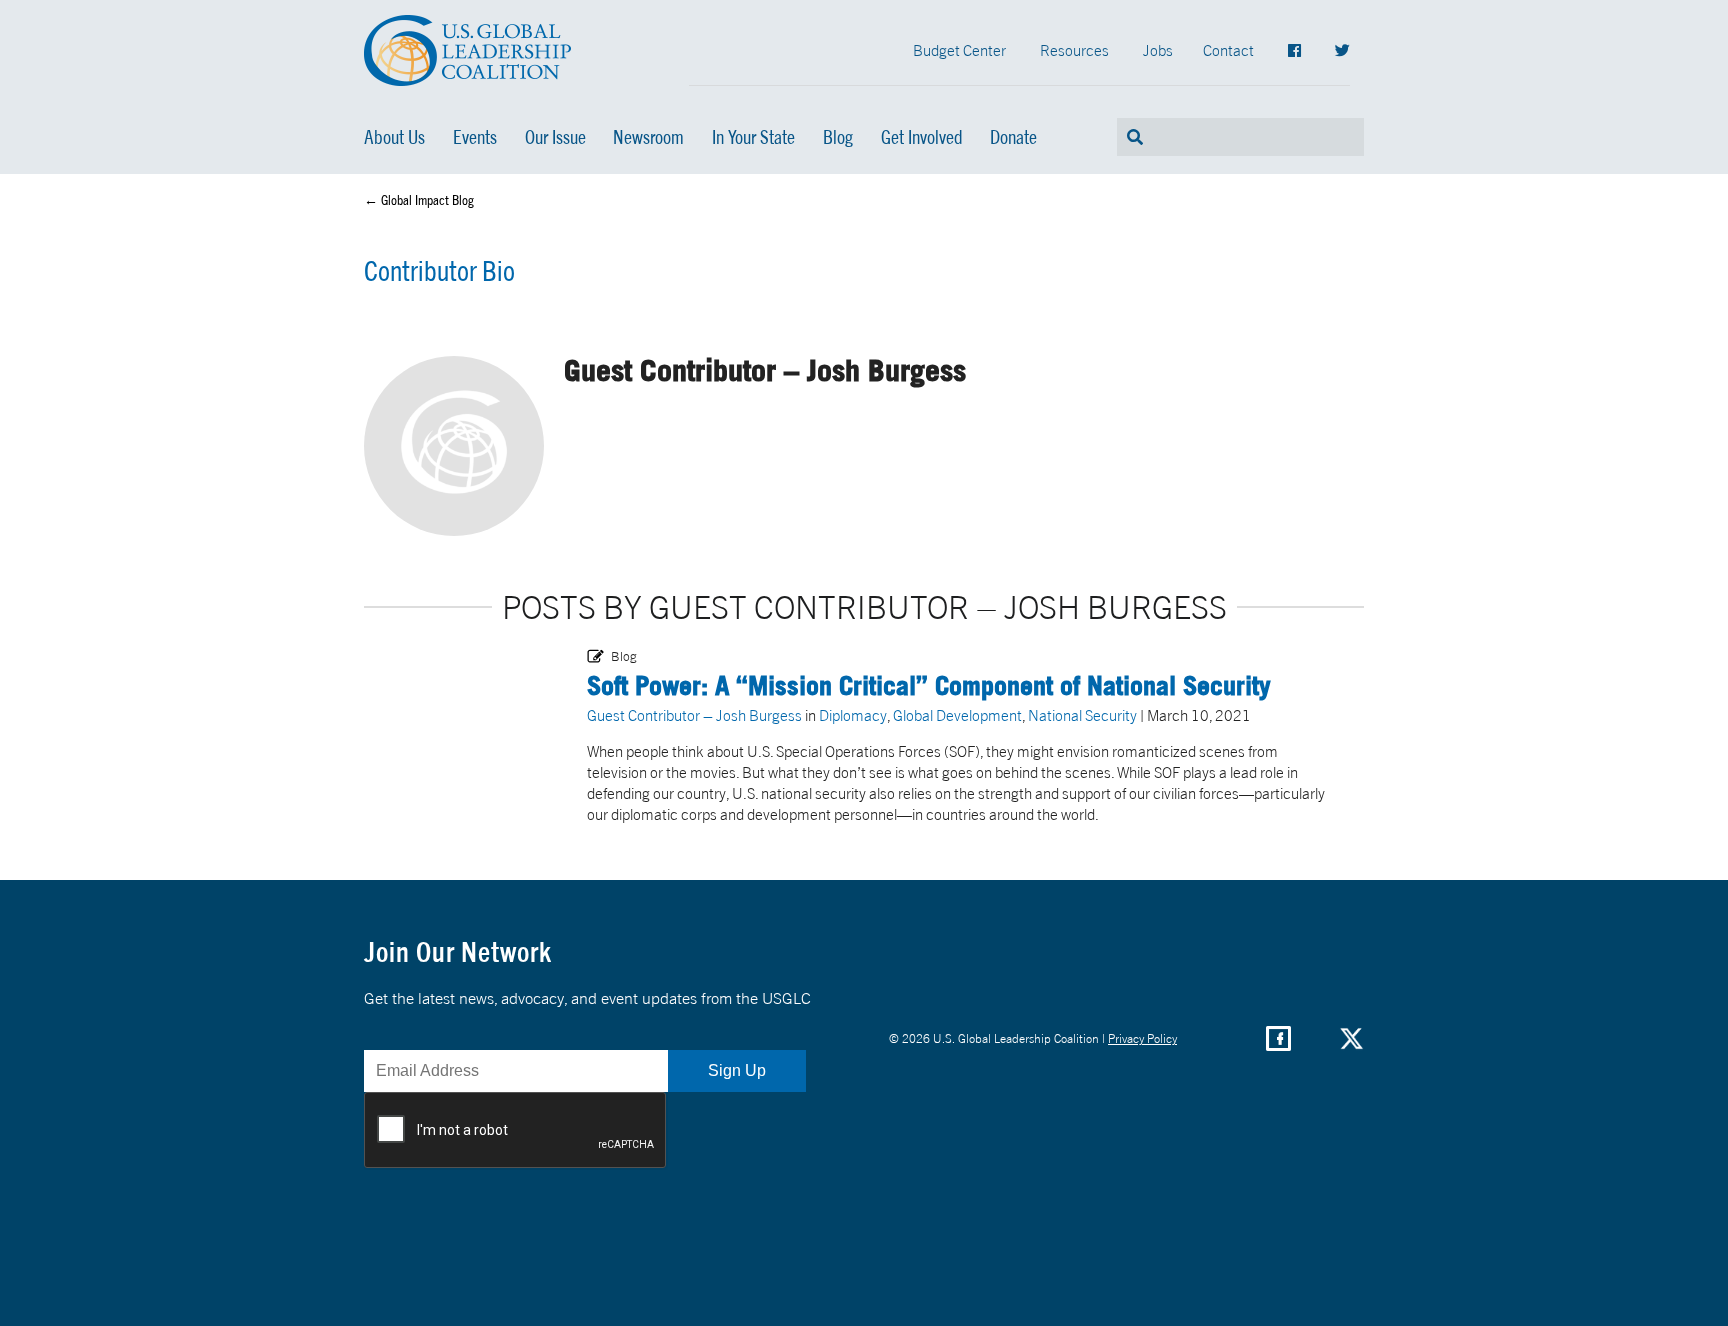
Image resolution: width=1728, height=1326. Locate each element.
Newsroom (648, 137)
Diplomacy (853, 715)
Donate (1013, 137)
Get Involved (922, 137)
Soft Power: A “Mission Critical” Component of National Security (929, 684)
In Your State (753, 137)
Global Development (957, 715)
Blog (838, 137)
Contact (1228, 50)
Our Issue (555, 137)
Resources (1074, 50)
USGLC (468, 50)
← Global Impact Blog (419, 200)
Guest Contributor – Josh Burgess (694, 715)
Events (475, 137)
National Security (1082, 715)
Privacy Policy (1142, 1038)
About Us (394, 137)
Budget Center (959, 50)
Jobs (1158, 50)
